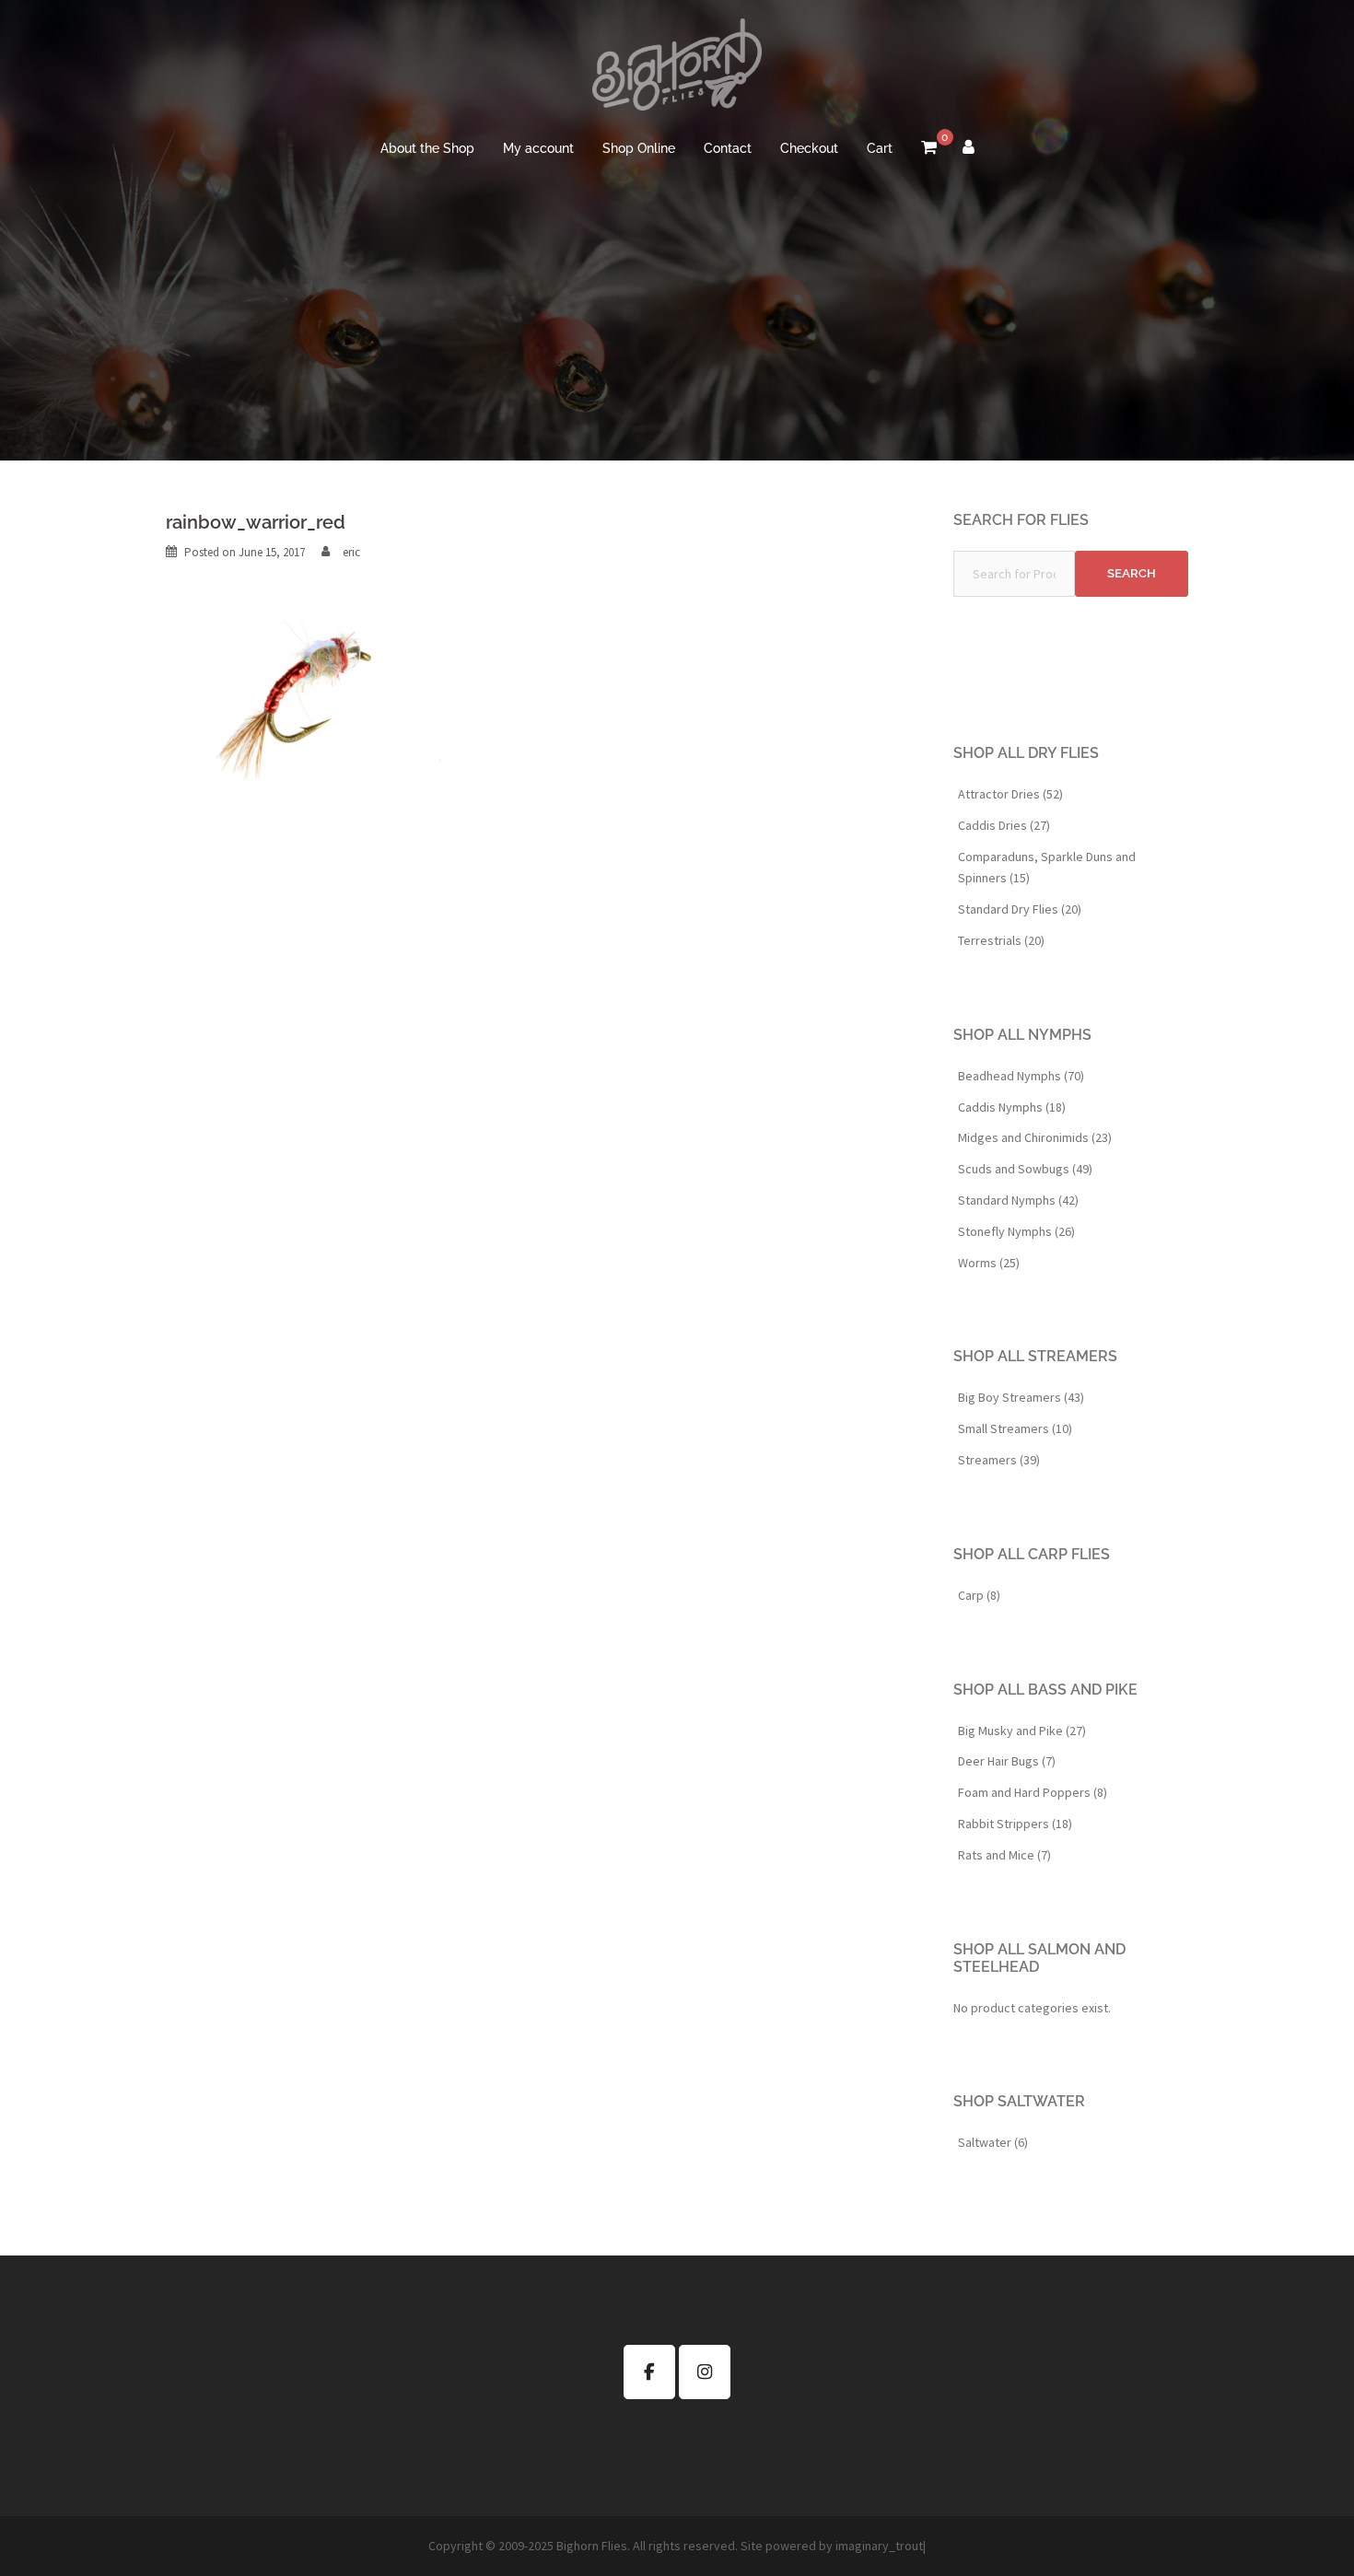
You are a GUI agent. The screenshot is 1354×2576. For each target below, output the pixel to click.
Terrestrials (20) (1001, 940)
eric (351, 552)
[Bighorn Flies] (677, 70)
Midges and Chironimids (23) (1035, 1137)
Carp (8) (979, 1595)
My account (538, 148)
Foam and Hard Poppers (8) (1033, 1792)
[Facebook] (649, 2372)
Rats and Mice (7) (1004, 1855)
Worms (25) (989, 1263)
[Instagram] (705, 2372)
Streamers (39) (999, 1460)
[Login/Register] (969, 149)
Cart (880, 148)
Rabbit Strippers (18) (1015, 1824)
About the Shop (427, 148)
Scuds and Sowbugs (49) (1025, 1169)
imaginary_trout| (881, 2546)
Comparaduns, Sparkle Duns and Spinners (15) (1047, 868)
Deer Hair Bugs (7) (1007, 1761)
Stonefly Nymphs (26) (1016, 1231)
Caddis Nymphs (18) (1012, 1107)
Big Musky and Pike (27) (1022, 1731)
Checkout (809, 148)
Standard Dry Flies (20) (1020, 909)
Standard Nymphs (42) (1018, 1200)
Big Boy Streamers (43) (1021, 1397)
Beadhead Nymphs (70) (1021, 1076)
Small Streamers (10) (1015, 1428)
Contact (728, 148)
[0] (929, 149)
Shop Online (639, 148)
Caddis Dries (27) (1004, 825)
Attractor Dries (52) (1010, 794)
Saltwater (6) (993, 2142)
